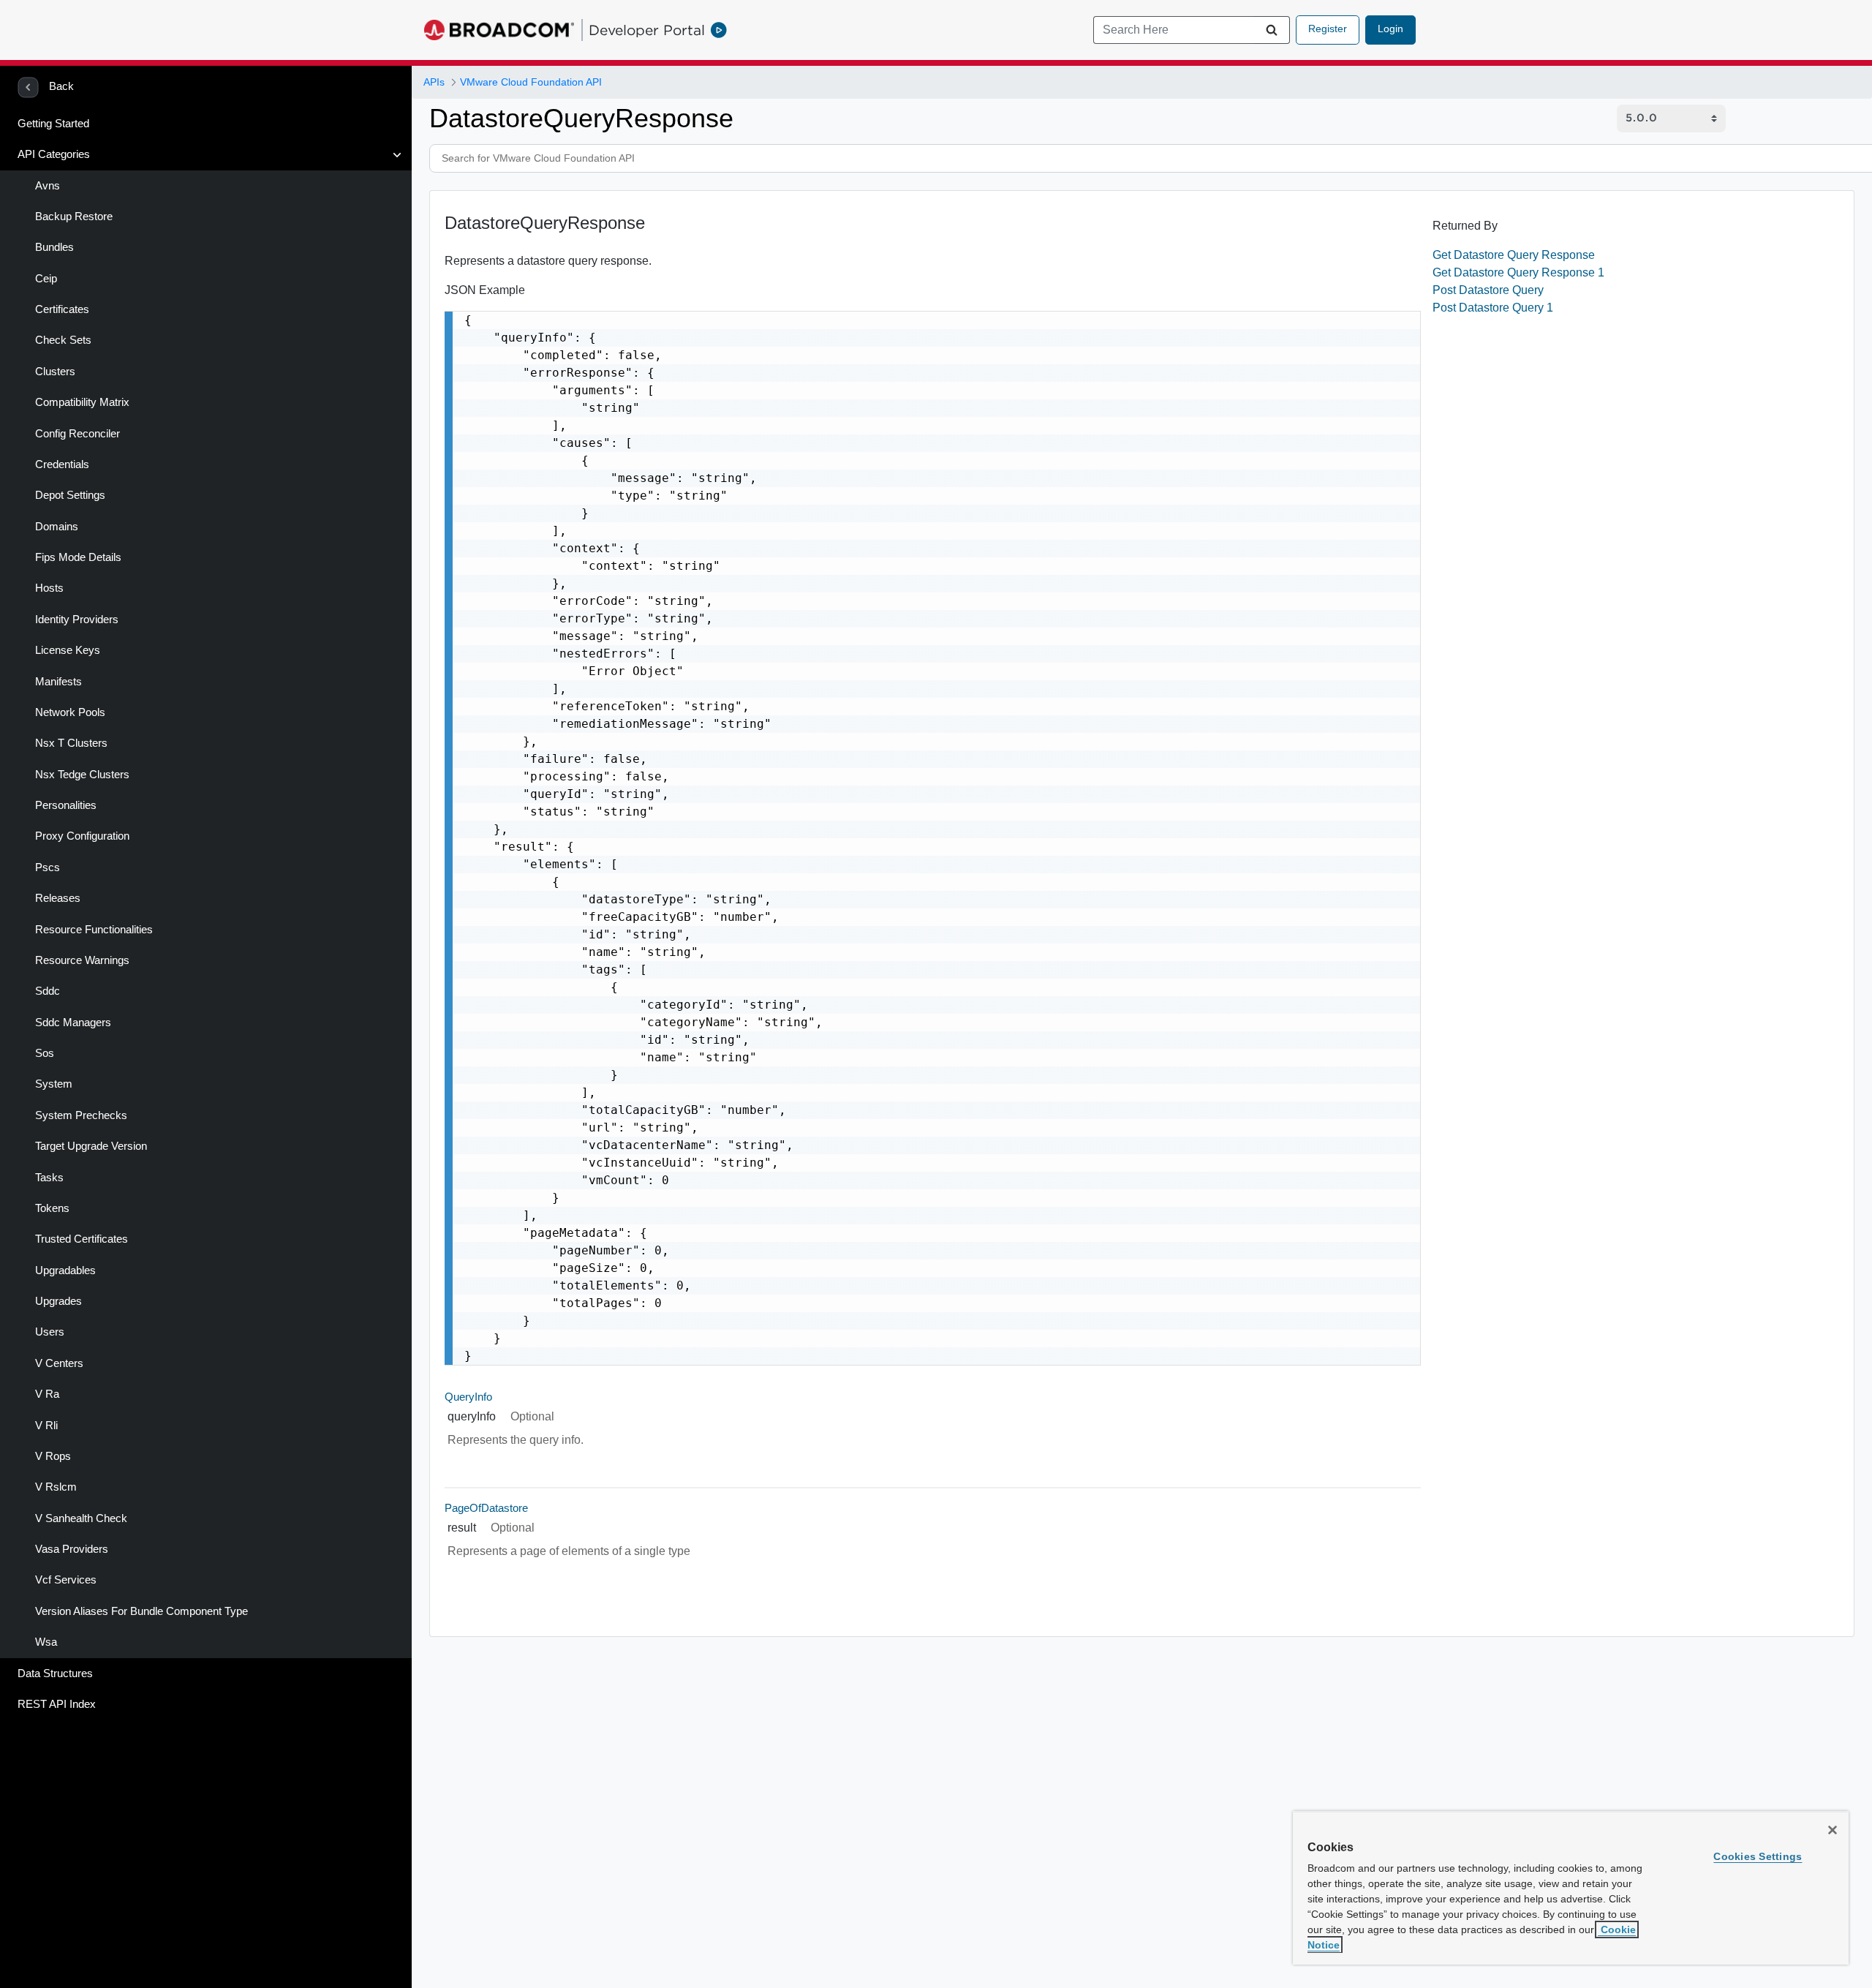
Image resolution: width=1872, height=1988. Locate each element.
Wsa (46, 1642)
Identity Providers (77, 620)
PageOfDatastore (486, 1508)
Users (50, 1332)
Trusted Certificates (82, 1239)
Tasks (49, 1178)
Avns (48, 186)
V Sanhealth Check (81, 1518)
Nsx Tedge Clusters (82, 775)
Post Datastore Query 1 (1493, 308)
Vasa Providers (72, 1549)
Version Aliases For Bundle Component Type (141, 1611)
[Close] (1833, 1830)
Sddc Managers (73, 1023)
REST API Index (57, 1704)
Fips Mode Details (78, 557)
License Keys (68, 650)
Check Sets (63, 340)
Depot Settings (70, 495)
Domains (57, 527)
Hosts (49, 588)
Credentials (62, 464)
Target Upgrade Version (91, 1146)
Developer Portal (647, 30)
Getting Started (53, 124)
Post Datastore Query (1488, 290)
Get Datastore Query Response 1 (1518, 272)
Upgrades (58, 1301)
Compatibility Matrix (82, 402)
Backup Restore (74, 217)
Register (1328, 29)
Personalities (66, 805)
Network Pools (70, 712)
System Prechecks (81, 1115)
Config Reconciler (78, 434)
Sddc (48, 991)
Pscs (48, 867)
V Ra (47, 1394)
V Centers (59, 1363)
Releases (58, 898)
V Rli (46, 1426)
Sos (45, 1053)
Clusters (55, 372)
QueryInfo (468, 1397)
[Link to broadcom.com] (499, 30)
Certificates (62, 309)
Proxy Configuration (82, 836)
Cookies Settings (1758, 1856)
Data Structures (55, 1673)
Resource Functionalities (94, 930)
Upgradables (65, 1270)
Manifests (58, 682)
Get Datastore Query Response (1514, 255)
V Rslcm (56, 1487)
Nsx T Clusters (71, 743)
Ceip (46, 279)
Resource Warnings (82, 960)
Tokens (52, 1208)
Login (1390, 29)
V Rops (53, 1456)
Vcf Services (66, 1580)
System (54, 1084)
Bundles (54, 247)
